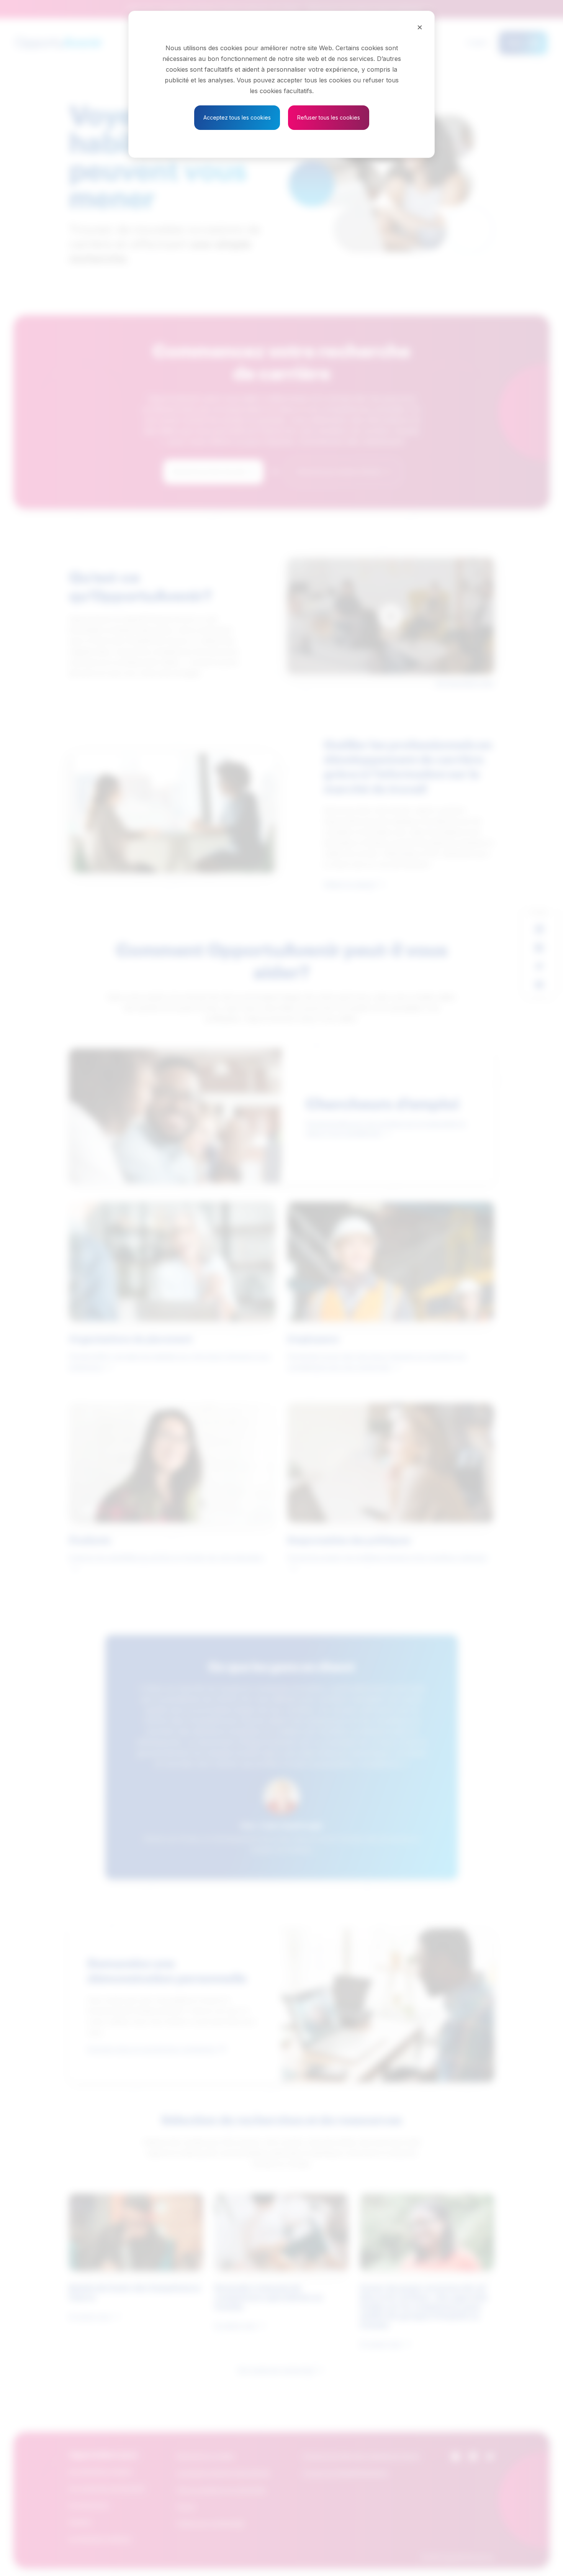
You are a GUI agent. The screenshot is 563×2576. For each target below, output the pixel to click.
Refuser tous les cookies (329, 117)
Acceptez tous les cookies (237, 117)
